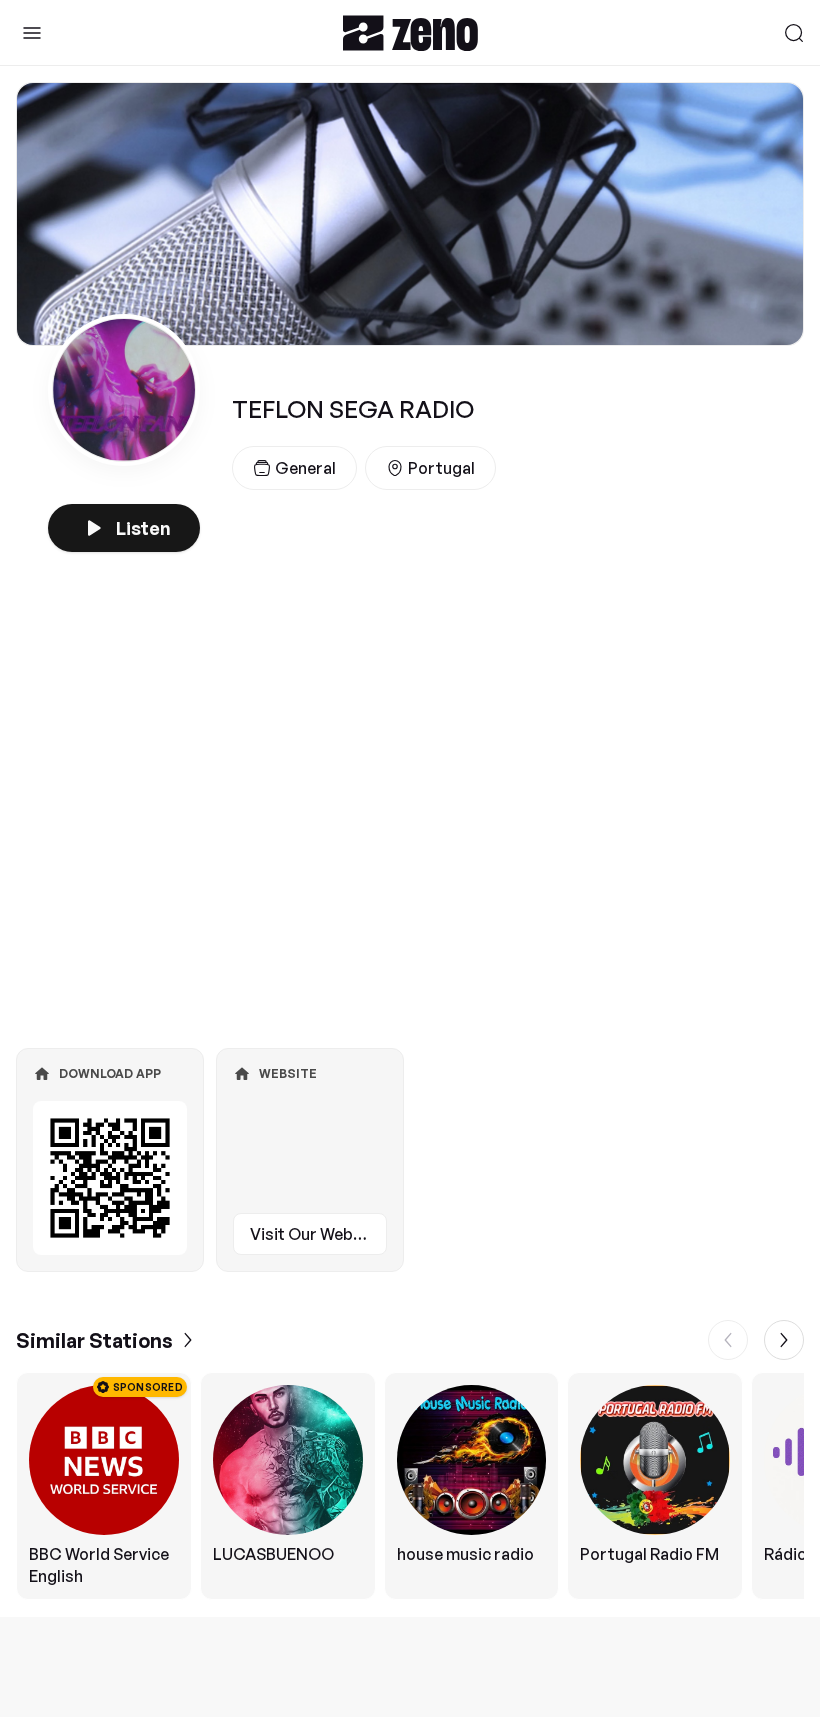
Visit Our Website (316, 1234)
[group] (410, 1486)
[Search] (794, 33)
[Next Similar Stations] (784, 1340)
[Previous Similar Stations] (728, 1340)
